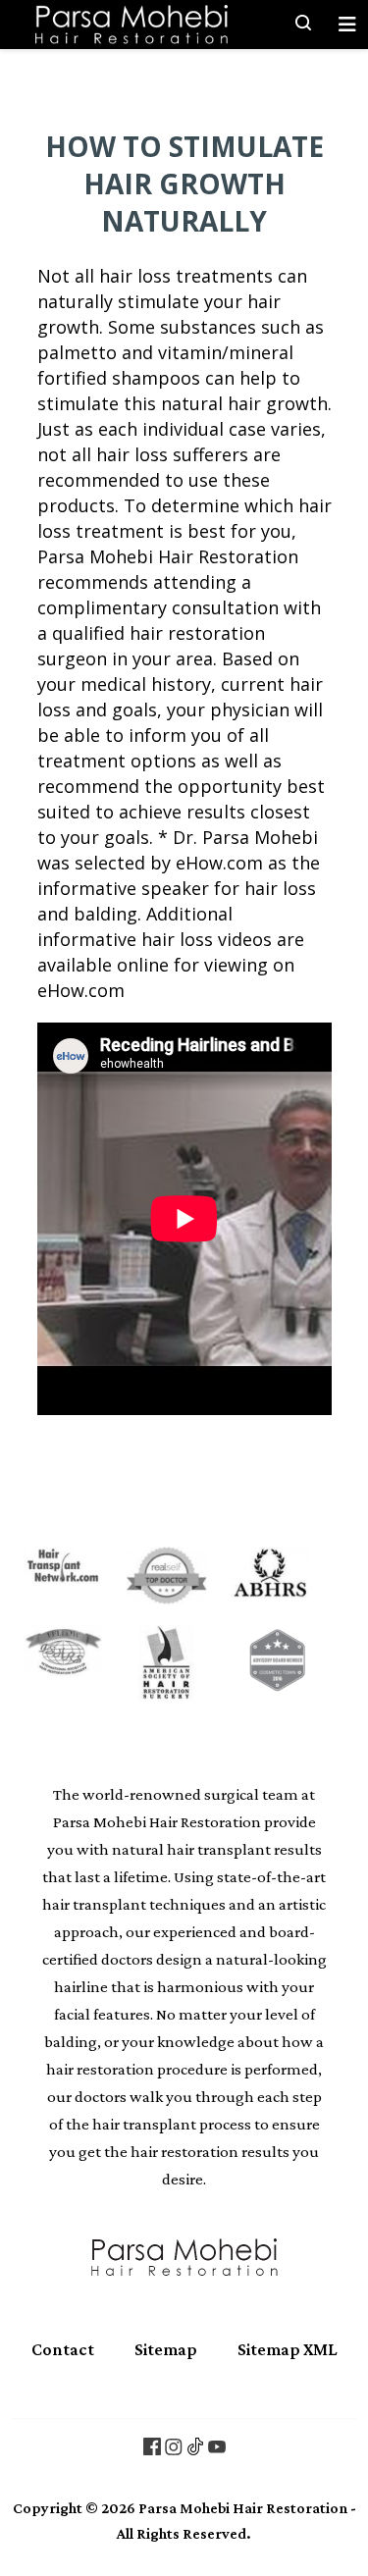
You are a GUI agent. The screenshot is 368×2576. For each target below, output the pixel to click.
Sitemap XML (288, 2349)
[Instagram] (174, 2445)
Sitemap (166, 2349)
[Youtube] (217, 2445)
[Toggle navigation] (347, 25)
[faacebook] (152, 2445)
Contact (63, 2349)
